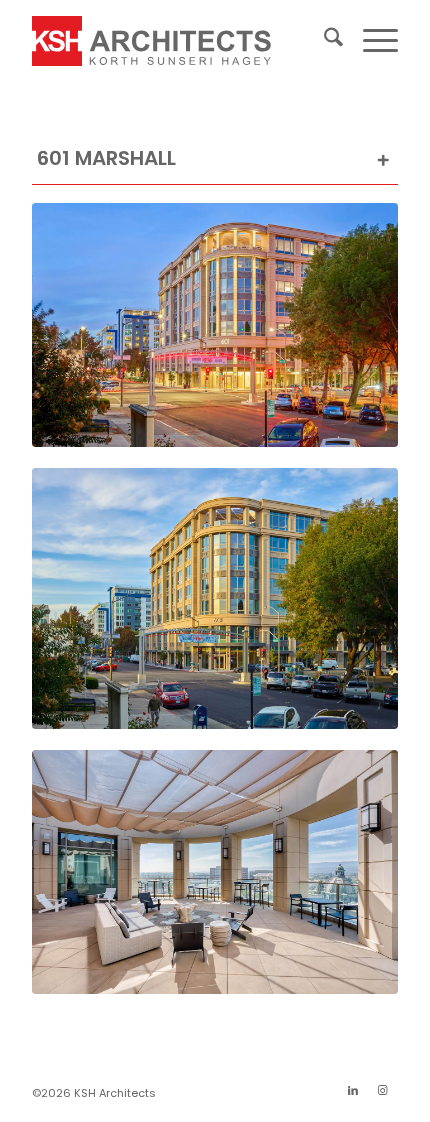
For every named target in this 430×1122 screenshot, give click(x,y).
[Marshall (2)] (215, 598)
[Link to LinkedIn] (353, 1090)
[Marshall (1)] (215, 872)
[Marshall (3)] (215, 325)
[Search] (323, 41)
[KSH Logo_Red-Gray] (178, 41)
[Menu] (370, 41)
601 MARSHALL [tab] (106, 158)
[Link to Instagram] (383, 1090)
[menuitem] (323, 41)
